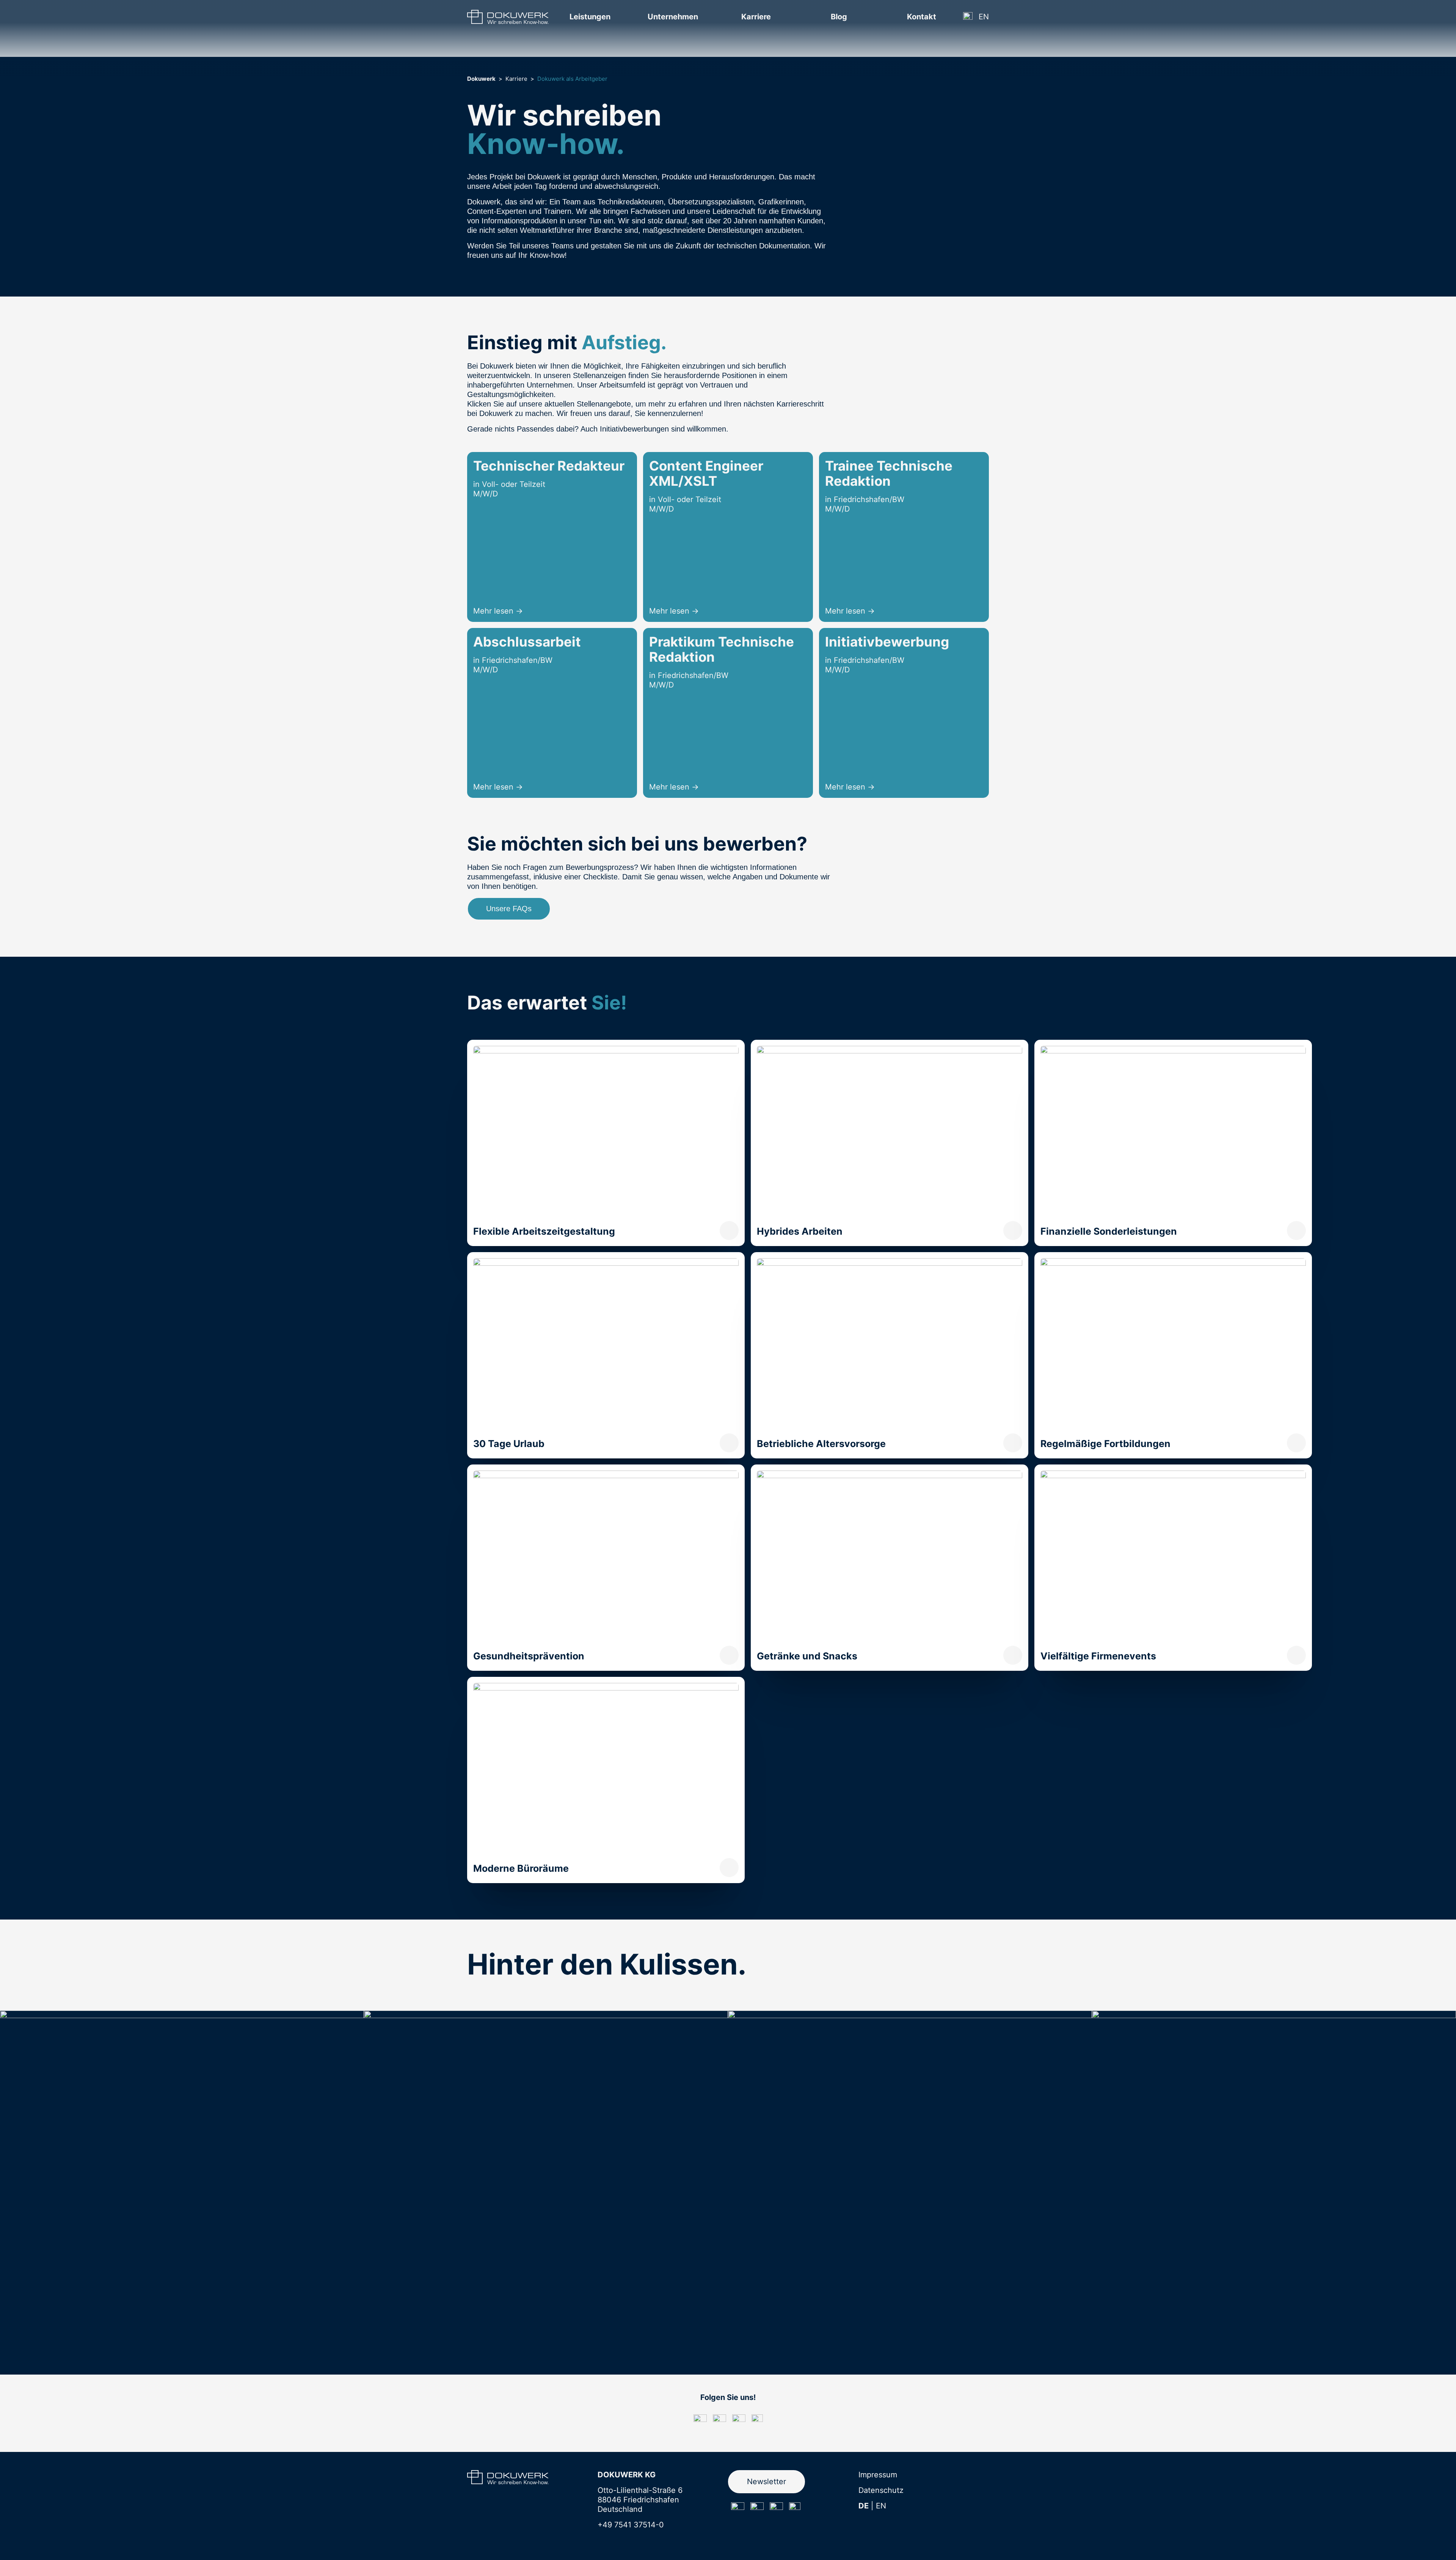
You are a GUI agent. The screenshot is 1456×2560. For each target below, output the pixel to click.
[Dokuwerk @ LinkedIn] (776, 2509)
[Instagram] (700, 2421)
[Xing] (757, 2420)
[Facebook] (719, 2421)
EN (984, 17)
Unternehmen (673, 17)
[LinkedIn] (739, 2421)
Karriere (516, 79)
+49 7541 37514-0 (631, 2525)
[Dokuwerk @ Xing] (795, 2508)
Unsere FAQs (509, 909)
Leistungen (590, 17)
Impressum (878, 2475)
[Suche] (968, 17)
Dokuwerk (481, 79)
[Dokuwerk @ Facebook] (757, 2509)
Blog (839, 17)
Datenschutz (881, 2490)
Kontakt (922, 17)
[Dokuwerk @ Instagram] (738, 2509)
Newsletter (766, 2482)
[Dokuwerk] (508, 17)
